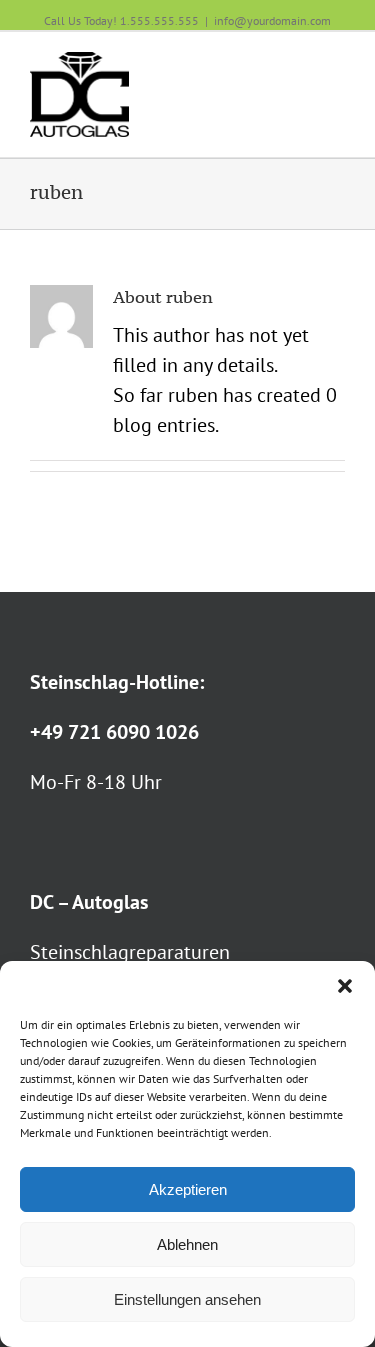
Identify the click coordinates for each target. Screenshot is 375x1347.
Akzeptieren (188, 1189)
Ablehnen (187, 1244)
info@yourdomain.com (272, 20)
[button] (345, 986)
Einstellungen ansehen (187, 1299)
